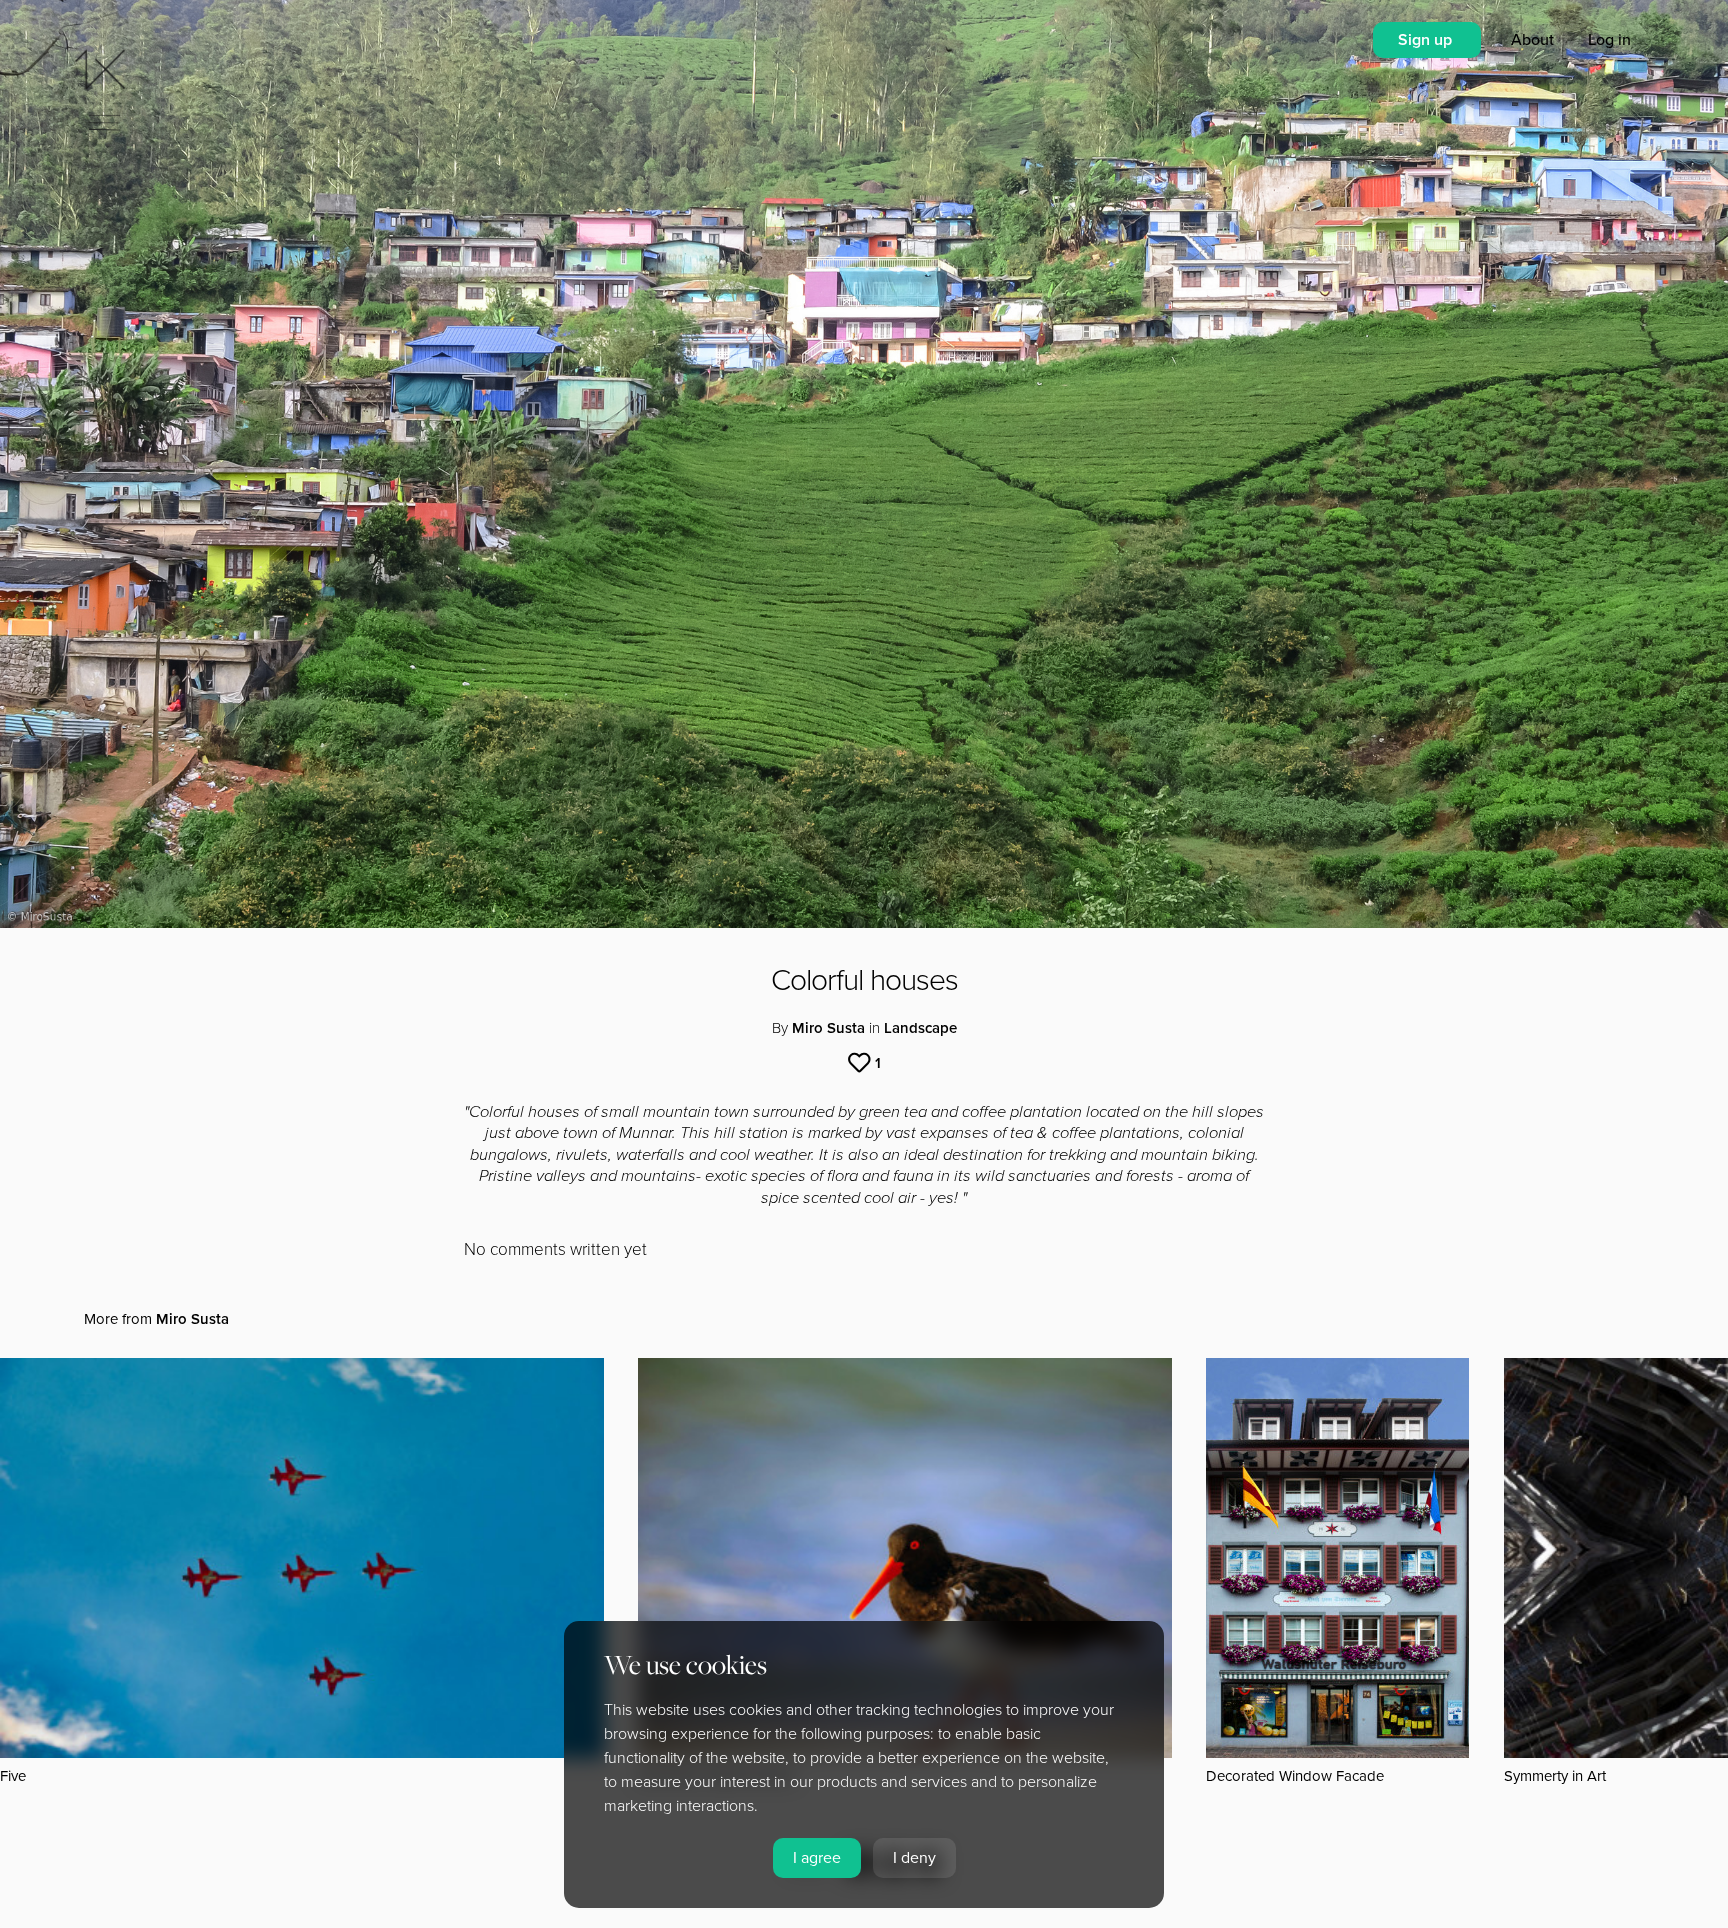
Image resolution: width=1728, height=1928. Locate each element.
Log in (1609, 40)
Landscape (920, 1028)
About (1534, 40)
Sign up (1427, 40)
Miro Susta (828, 1028)
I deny (914, 1858)
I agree (817, 1858)
